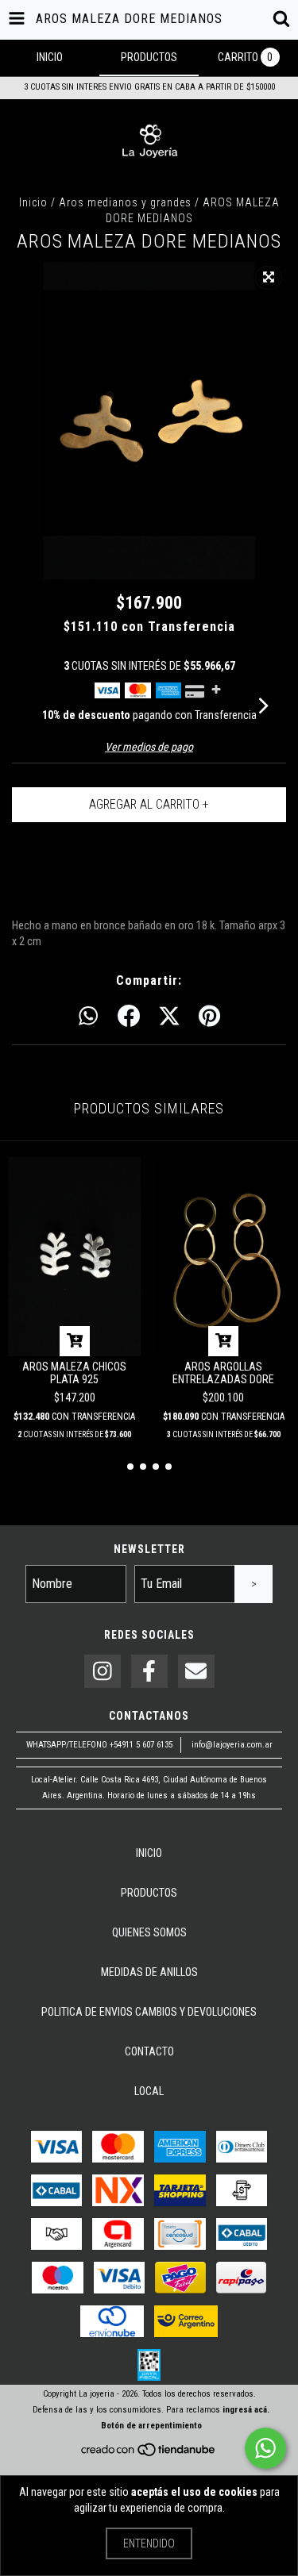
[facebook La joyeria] (149, 1672)
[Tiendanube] (149, 2455)
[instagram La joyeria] (103, 1672)
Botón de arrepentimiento (151, 2426)
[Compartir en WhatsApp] (88, 1017)
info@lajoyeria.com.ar (232, 1745)
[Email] (196, 1672)
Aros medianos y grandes (125, 202)
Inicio (33, 202)
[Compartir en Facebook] (129, 1017)
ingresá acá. (246, 2410)
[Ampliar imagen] (269, 278)
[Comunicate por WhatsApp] (265, 2448)
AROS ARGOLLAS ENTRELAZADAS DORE (223, 1373)
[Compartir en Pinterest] (209, 1017)
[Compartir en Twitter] (169, 1017)
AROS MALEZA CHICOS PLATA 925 (74, 1373)
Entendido (149, 2543)
